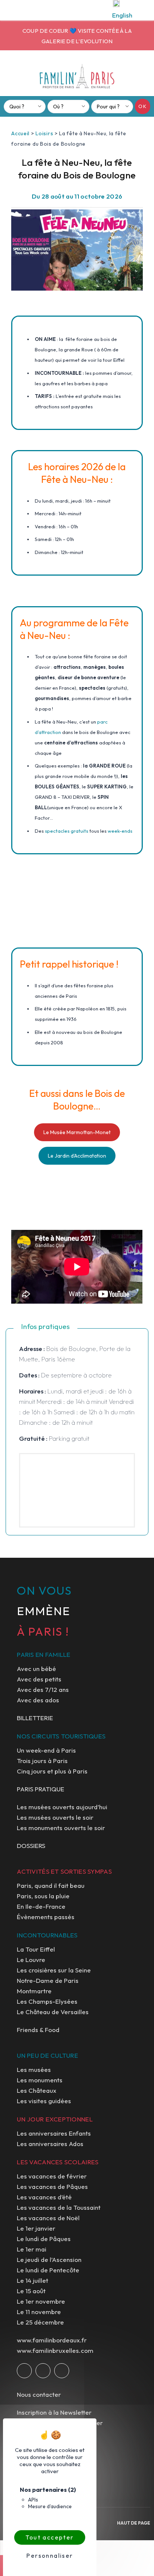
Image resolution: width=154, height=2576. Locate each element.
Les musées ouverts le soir (55, 1817)
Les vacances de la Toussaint (59, 2207)
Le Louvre (31, 1960)
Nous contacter (39, 2394)
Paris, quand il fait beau (51, 1885)
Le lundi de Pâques (44, 2239)
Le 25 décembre (40, 2322)
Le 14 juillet (33, 2280)
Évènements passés (46, 1917)
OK (143, 106)
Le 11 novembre (39, 2312)
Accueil (20, 133)
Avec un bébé (36, 1669)
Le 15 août (31, 2291)
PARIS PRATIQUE (41, 1789)
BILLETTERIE (35, 1718)
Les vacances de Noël (48, 2218)
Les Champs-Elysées (47, 2001)
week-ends (120, 831)
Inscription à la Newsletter (54, 2412)
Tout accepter (50, 2537)
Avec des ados (38, 1700)
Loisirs (44, 133)
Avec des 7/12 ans (43, 1689)
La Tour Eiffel (36, 1949)
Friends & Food (38, 2030)
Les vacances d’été (44, 2197)
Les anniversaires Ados (50, 2144)
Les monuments (40, 2080)
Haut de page (134, 2523)
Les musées (34, 2069)
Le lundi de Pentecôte (48, 2270)
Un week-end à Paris (46, 1750)
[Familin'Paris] (77, 76)
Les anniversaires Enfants (54, 2133)
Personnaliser (50, 2556)
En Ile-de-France (41, 1906)
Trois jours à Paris (42, 1761)
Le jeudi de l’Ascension (49, 2259)
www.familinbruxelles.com (55, 2350)
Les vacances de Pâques (52, 2186)
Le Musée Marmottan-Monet (77, 1132)
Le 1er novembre (41, 2301)
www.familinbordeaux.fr (52, 2340)
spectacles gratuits (67, 831)
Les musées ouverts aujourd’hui (62, 1807)
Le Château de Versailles (53, 2012)
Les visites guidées (44, 2101)
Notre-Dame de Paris (48, 1980)
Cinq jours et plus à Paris (52, 1771)
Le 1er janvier (36, 2228)
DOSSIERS (31, 1846)
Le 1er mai (32, 2249)
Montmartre (34, 1991)
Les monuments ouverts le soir (61, 1828)
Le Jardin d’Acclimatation (77, 1156)
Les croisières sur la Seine (54, 1970)
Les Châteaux (37, 2090)
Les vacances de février (52, 2176)
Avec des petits (39, 1679)
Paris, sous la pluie (43, 1896)
